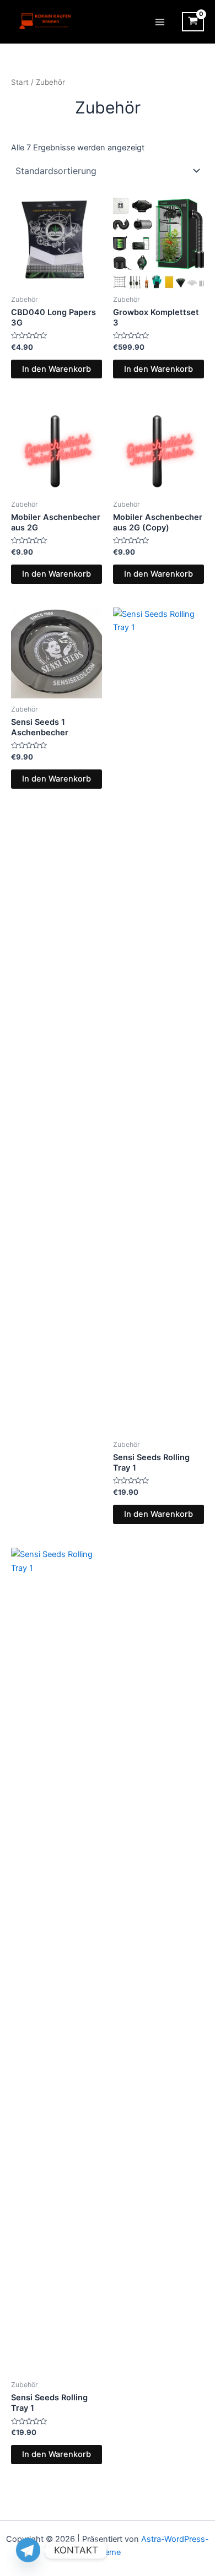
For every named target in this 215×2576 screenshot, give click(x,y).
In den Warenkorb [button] (57, 369)
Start (20, 82)
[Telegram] (28, 2550)
